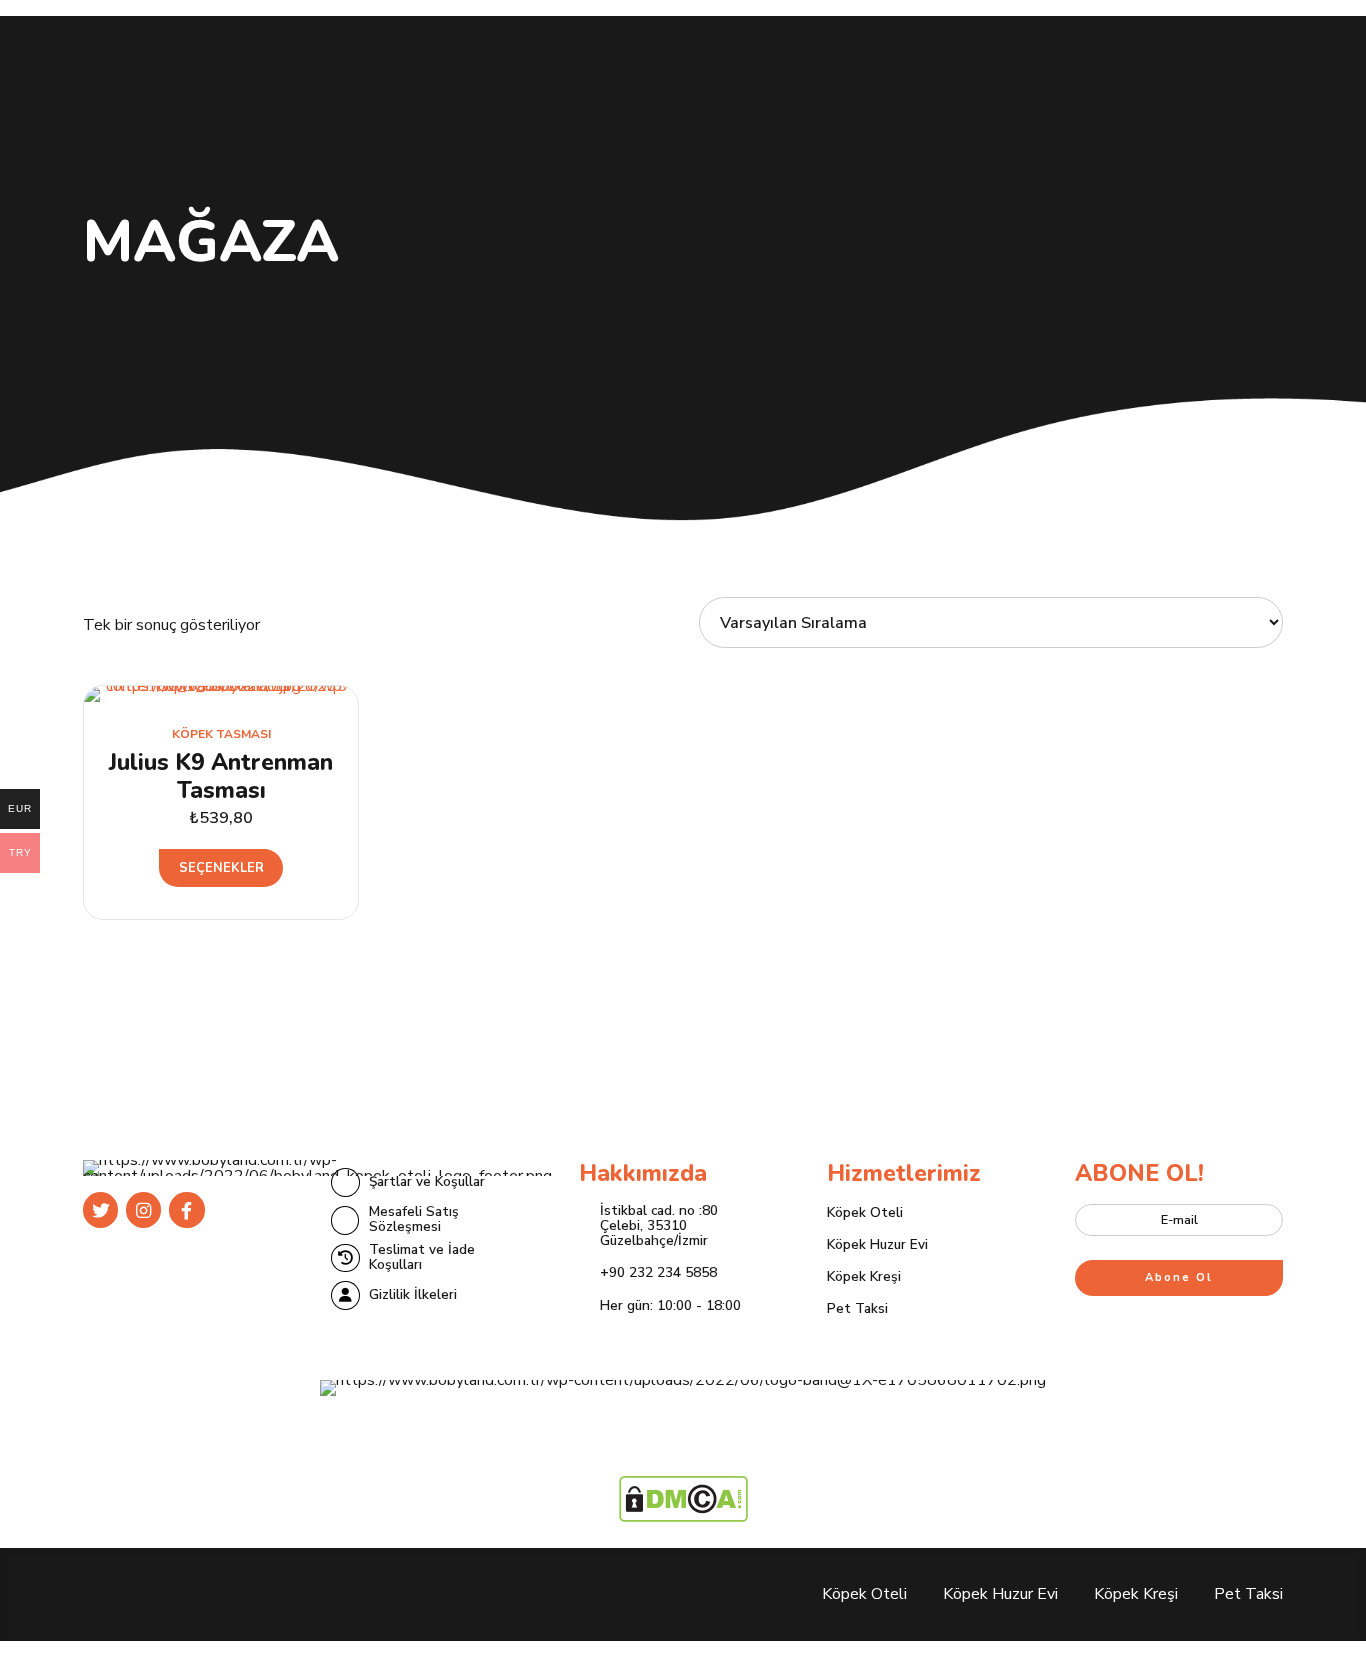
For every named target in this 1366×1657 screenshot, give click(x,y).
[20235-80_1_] (221, 694)
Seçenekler (221, 868)
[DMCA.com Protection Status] (683, 1517)
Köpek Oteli (865, 1212)
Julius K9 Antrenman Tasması (221, 776)
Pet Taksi (857, 1308)
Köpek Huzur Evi (877, 1244)
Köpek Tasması (221, 734)
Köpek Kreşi (864, 1276)
